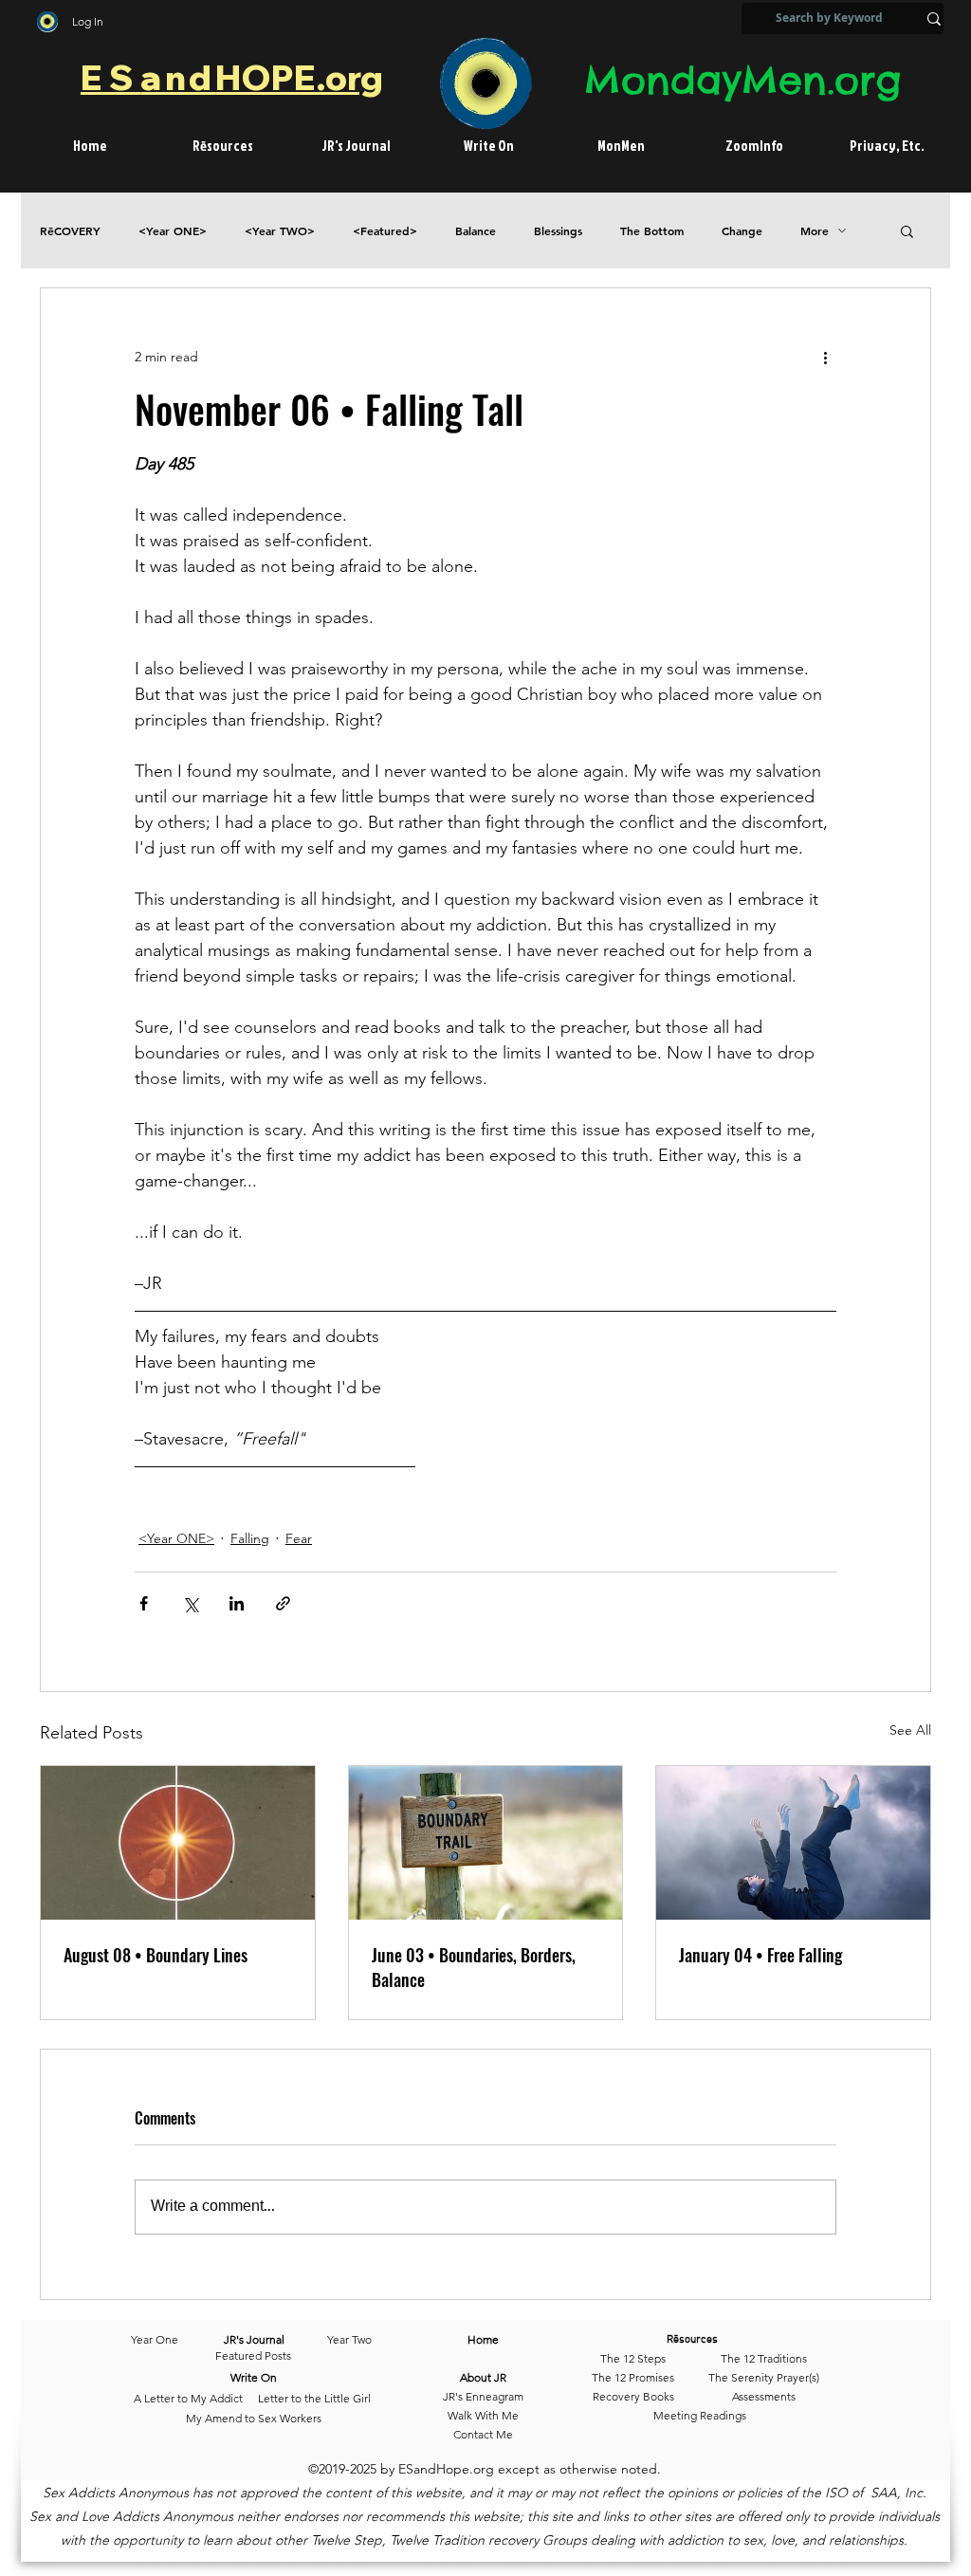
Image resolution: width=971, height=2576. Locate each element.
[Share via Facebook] (144, 1603)
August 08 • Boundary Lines (156, 1955)
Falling (250, 1538)
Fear (299, 1538)
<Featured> (385, 231)
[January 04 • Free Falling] (793, 1843)
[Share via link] (283, 1603)
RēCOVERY (70, 231)
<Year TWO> (280, 231)
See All (910, 1730)
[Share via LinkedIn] (237, 1603)
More (815, 231)
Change (742, 231)
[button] (907, 230)
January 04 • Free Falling (760, 1955)
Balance (476, 231)
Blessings (558, 231)
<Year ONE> (173, 231)
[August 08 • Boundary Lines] (178, 1843)
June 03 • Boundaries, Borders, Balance (474, 1967)
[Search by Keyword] (934, 18)
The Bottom (652, 231)
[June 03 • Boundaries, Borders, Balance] (486, 1843)
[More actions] (825, 357)
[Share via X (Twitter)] (190, 1603)
